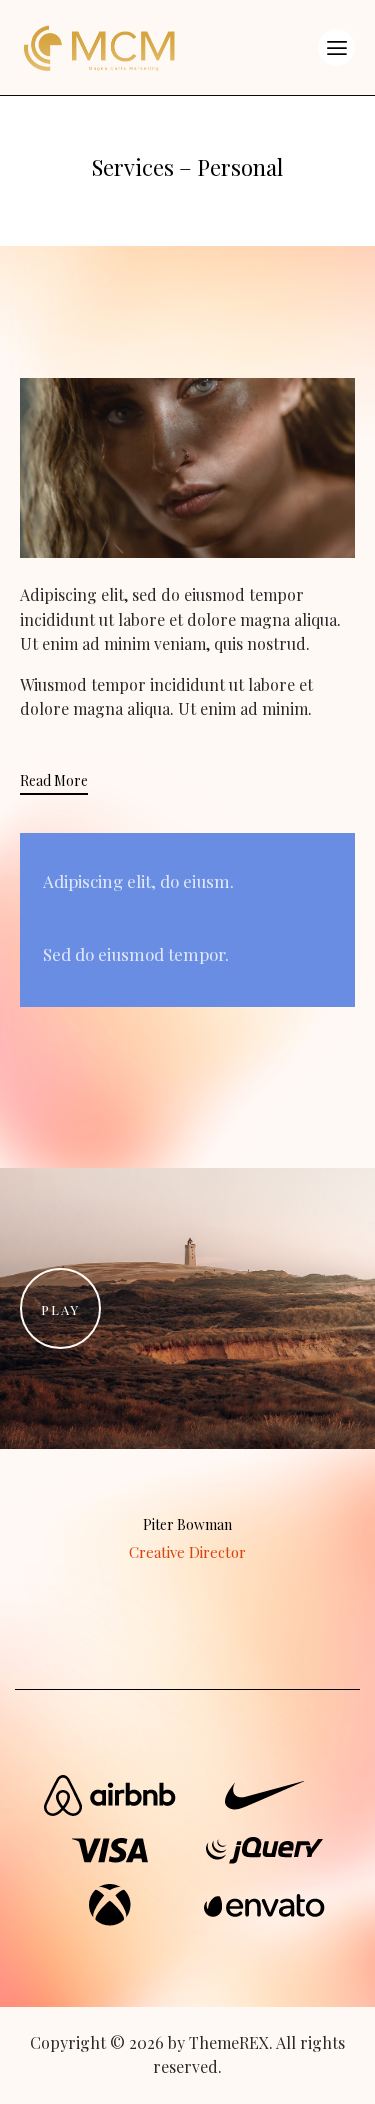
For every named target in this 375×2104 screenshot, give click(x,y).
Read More (54, 780)
